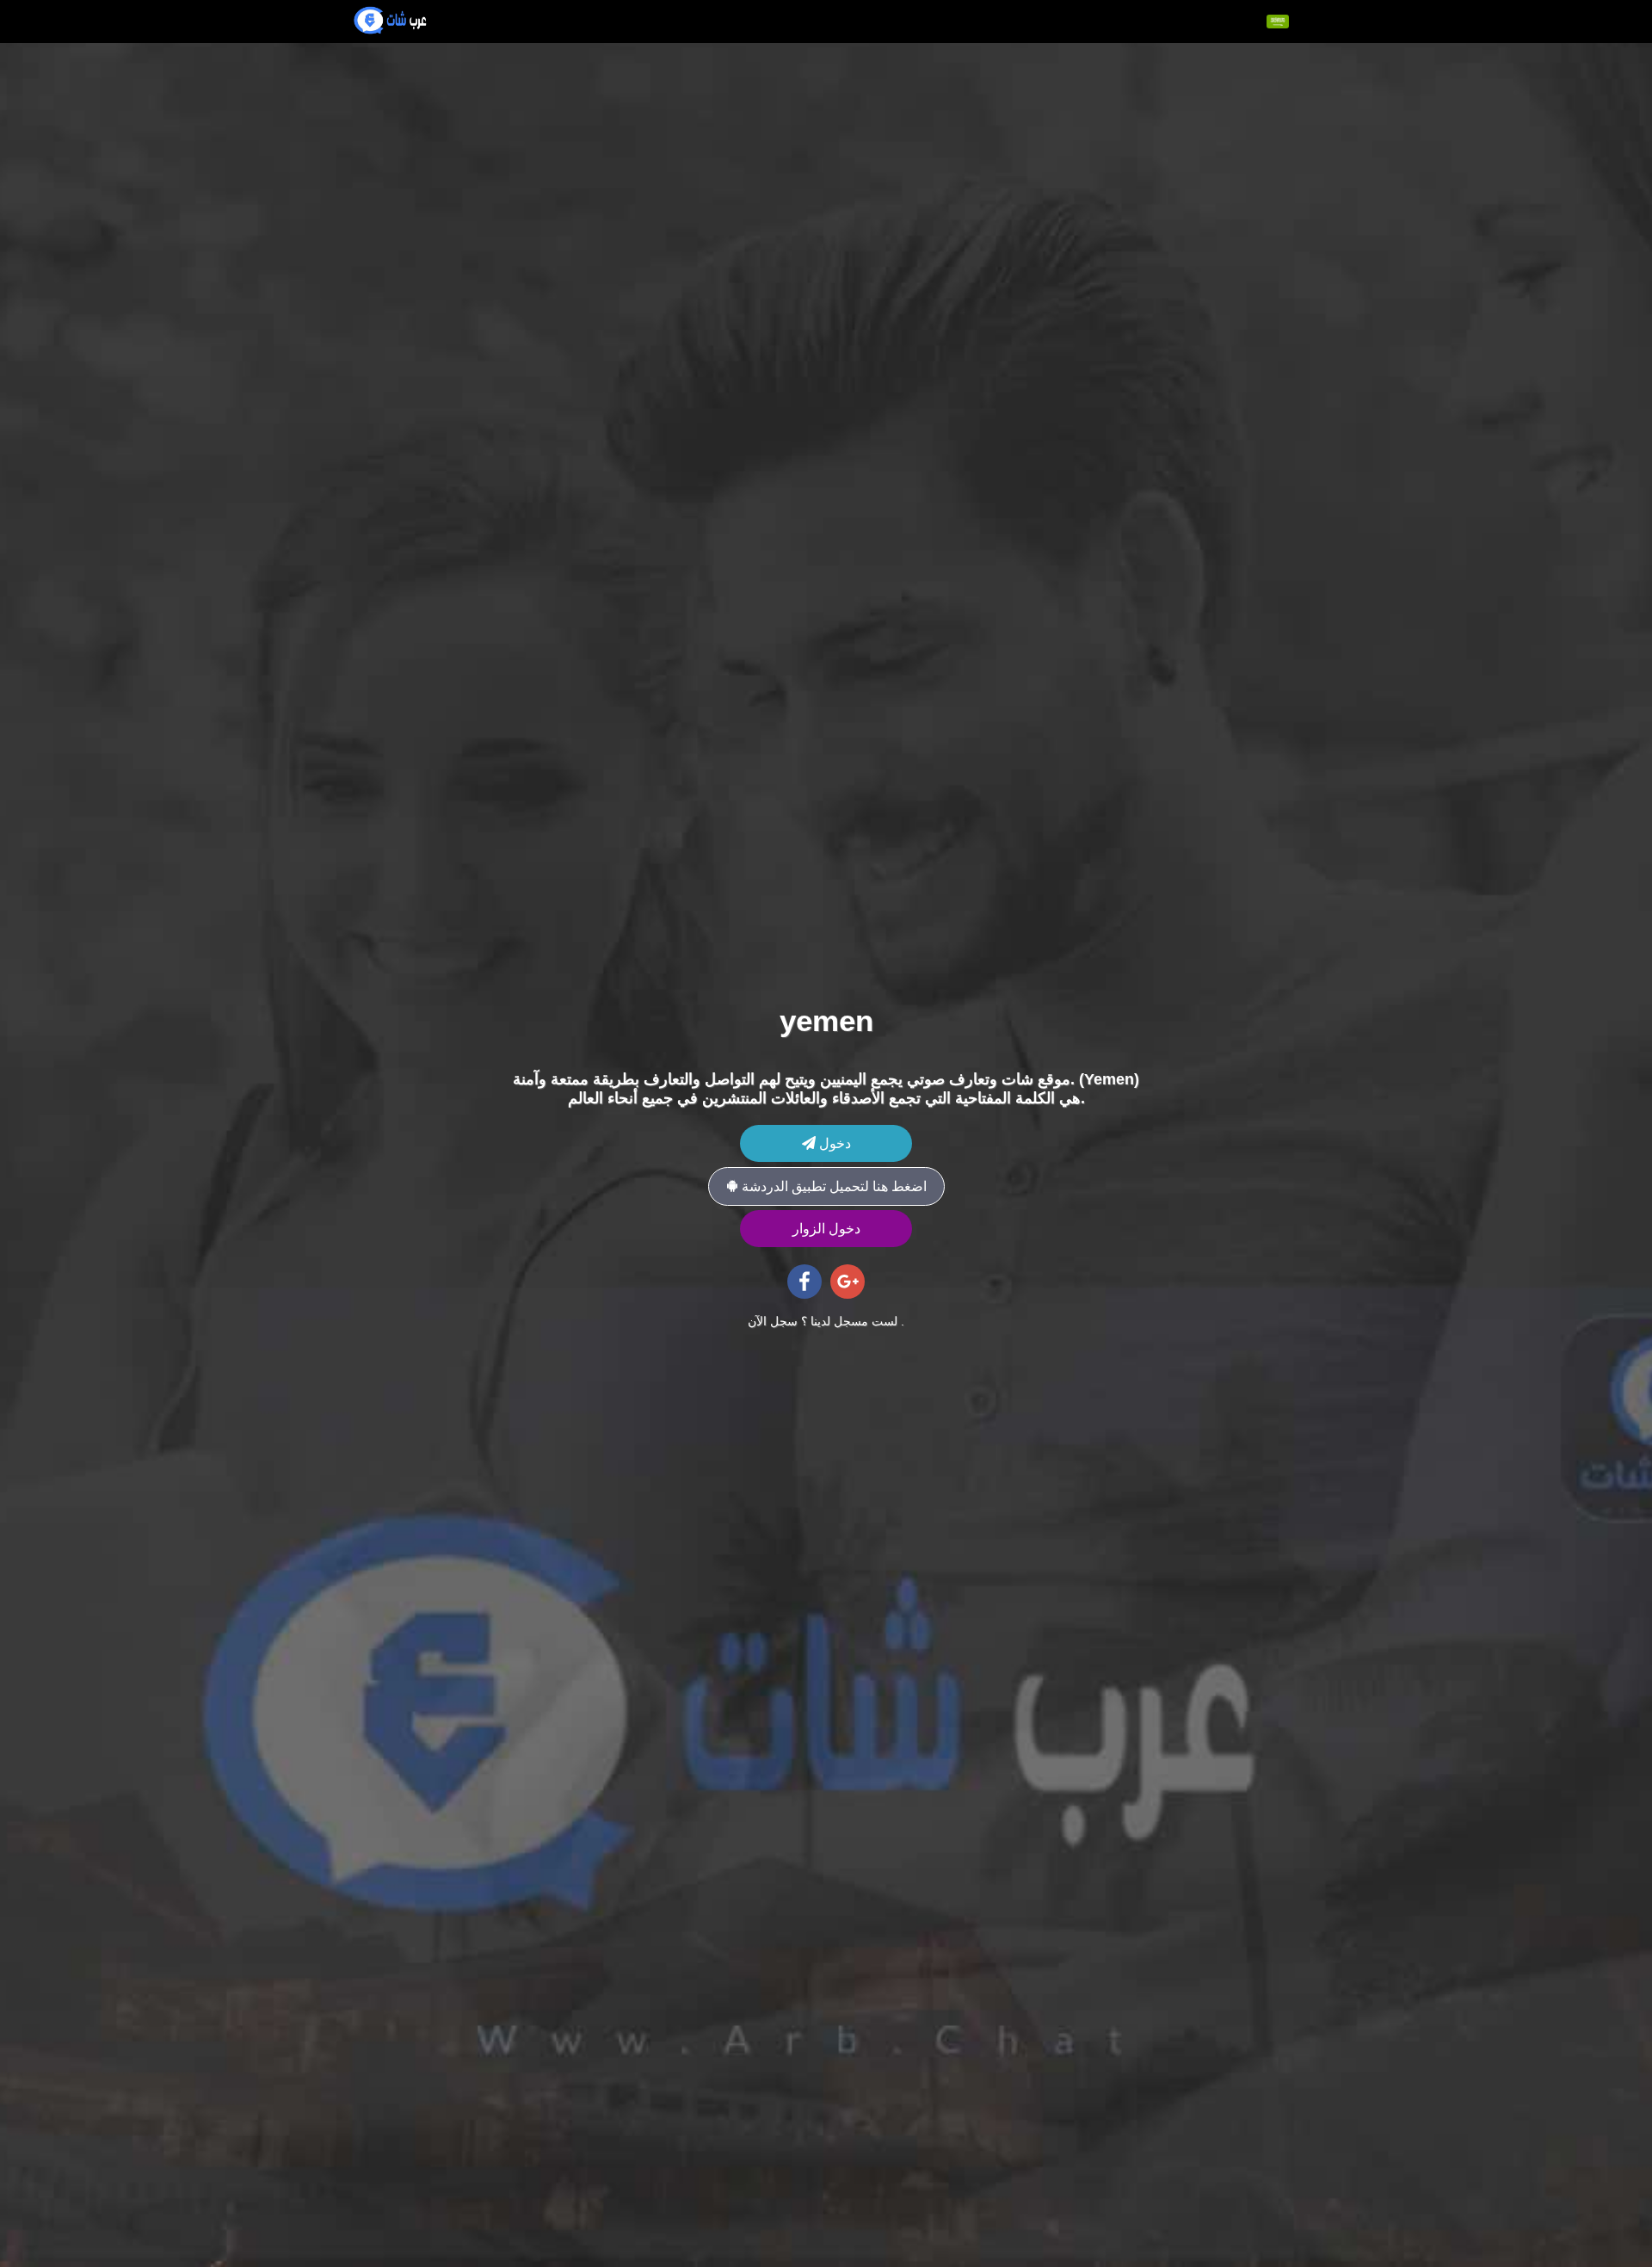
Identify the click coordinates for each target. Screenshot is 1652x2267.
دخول (833, 1143)
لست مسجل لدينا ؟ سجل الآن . (826, 1321)
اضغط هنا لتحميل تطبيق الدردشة (832, 1186)
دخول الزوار (826, 1229)
